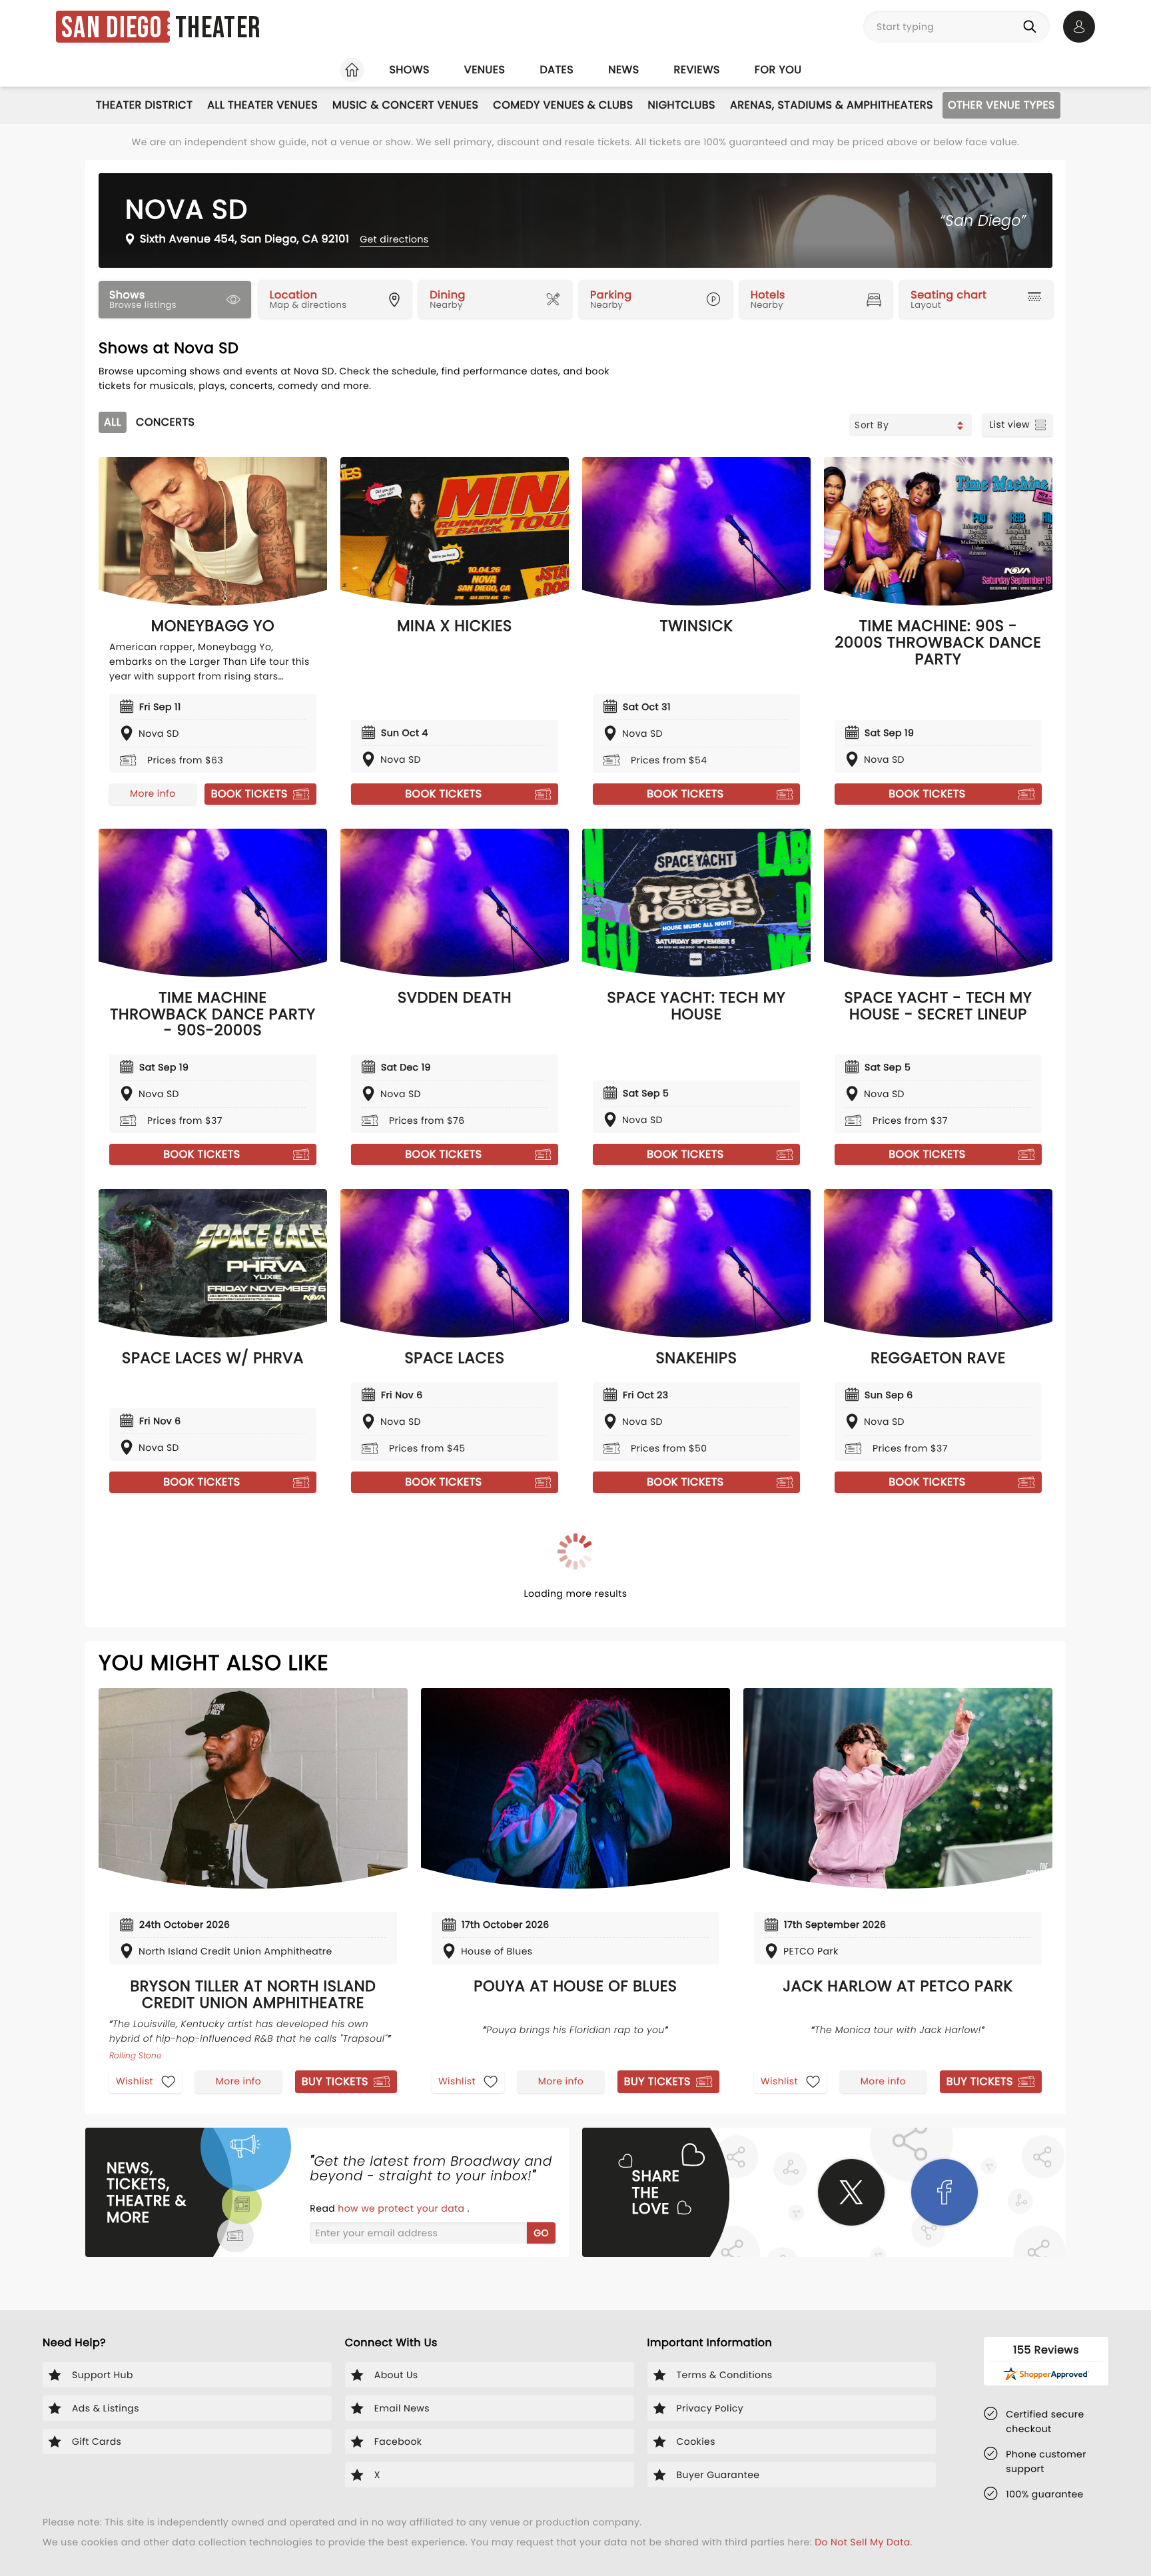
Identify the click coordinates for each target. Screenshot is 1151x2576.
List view (1009, 424)
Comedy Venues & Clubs (563, 105)
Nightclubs (682, 105)
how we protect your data (402, 2208)
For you (778, 70)
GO (541, 2233)
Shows (409, 70)
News (623, 70)
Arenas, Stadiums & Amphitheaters (832, 105)
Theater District (144, 105)
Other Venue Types (1001, 105)
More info (153, 793)
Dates (557, 70)
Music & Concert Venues (405, 105)
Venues (485, 70)
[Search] (1032, 27)
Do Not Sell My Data (862, 2542)
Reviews (697, 70)
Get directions (394, 239)
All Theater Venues (262, 105)
